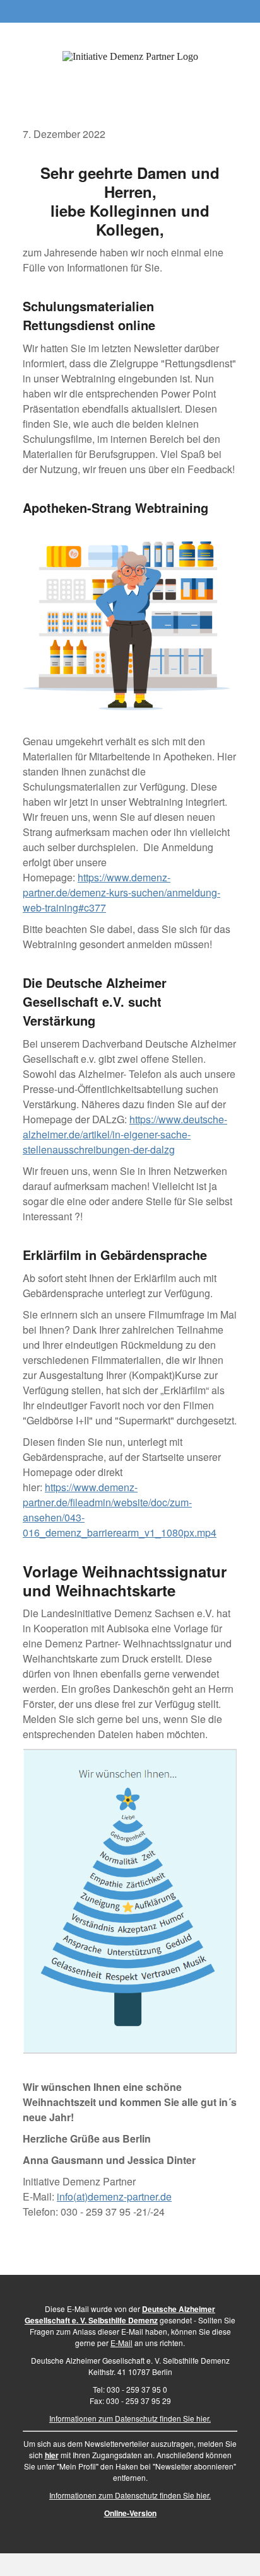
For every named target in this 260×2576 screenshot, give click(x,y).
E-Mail (121, 2343)
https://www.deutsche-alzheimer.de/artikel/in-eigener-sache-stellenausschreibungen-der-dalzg (125, 1134)
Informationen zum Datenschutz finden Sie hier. (130, 2418)
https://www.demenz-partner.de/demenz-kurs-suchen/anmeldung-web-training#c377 (121, 892)
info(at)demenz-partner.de (114, 2196)
